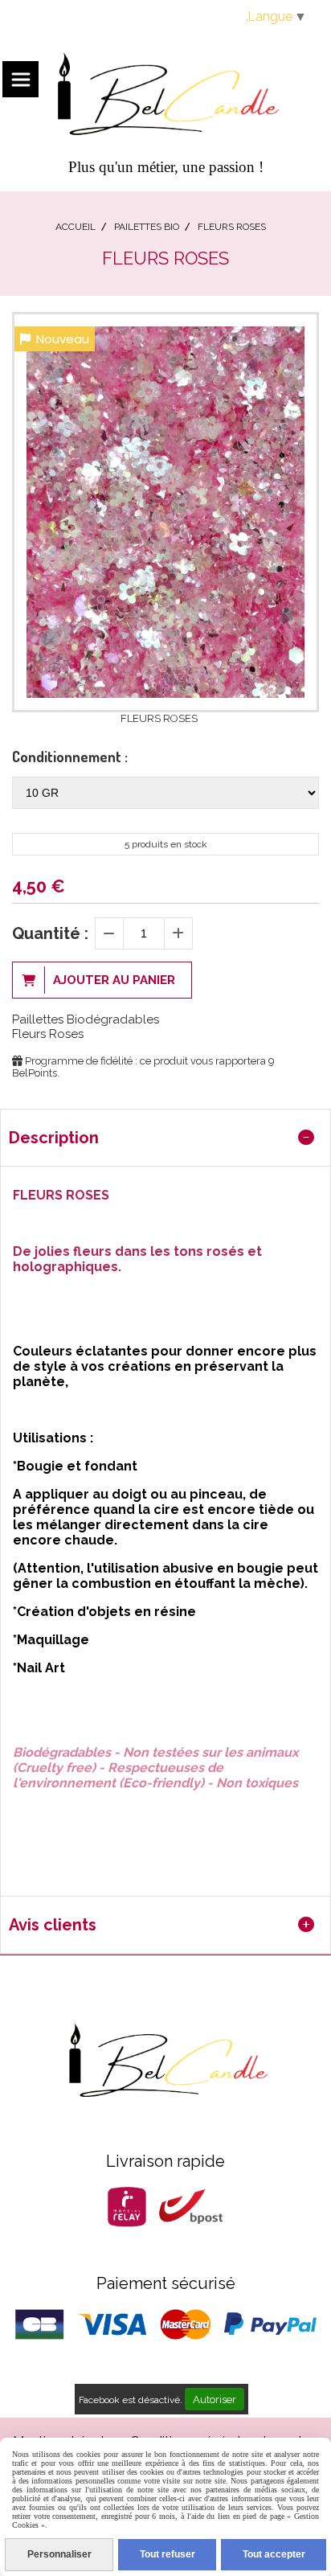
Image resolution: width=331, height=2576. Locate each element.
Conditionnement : (70, 757)
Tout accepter (274, 2554)
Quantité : (50, 933)
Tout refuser (168, 2554)
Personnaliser (59, 2554)
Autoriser (215, 2399)
